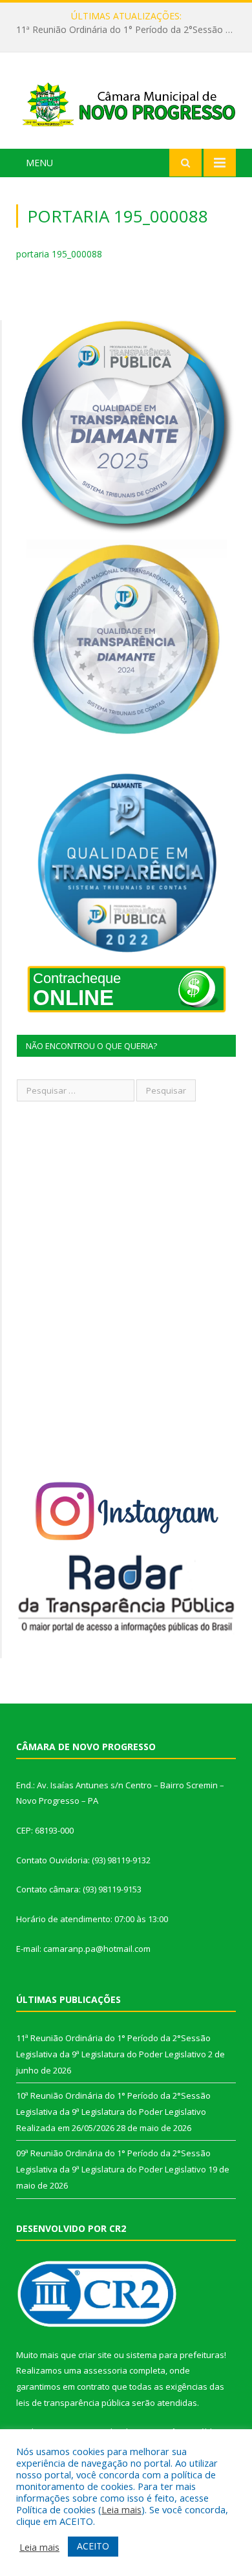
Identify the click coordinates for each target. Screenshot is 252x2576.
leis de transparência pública (73, 2403)
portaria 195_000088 (59, 254)
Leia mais (121, 2509)
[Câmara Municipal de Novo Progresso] (126, 103)
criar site (95, 2355)
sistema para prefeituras (175, 2355)
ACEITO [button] (93, 2546)
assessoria (105, 2370)
